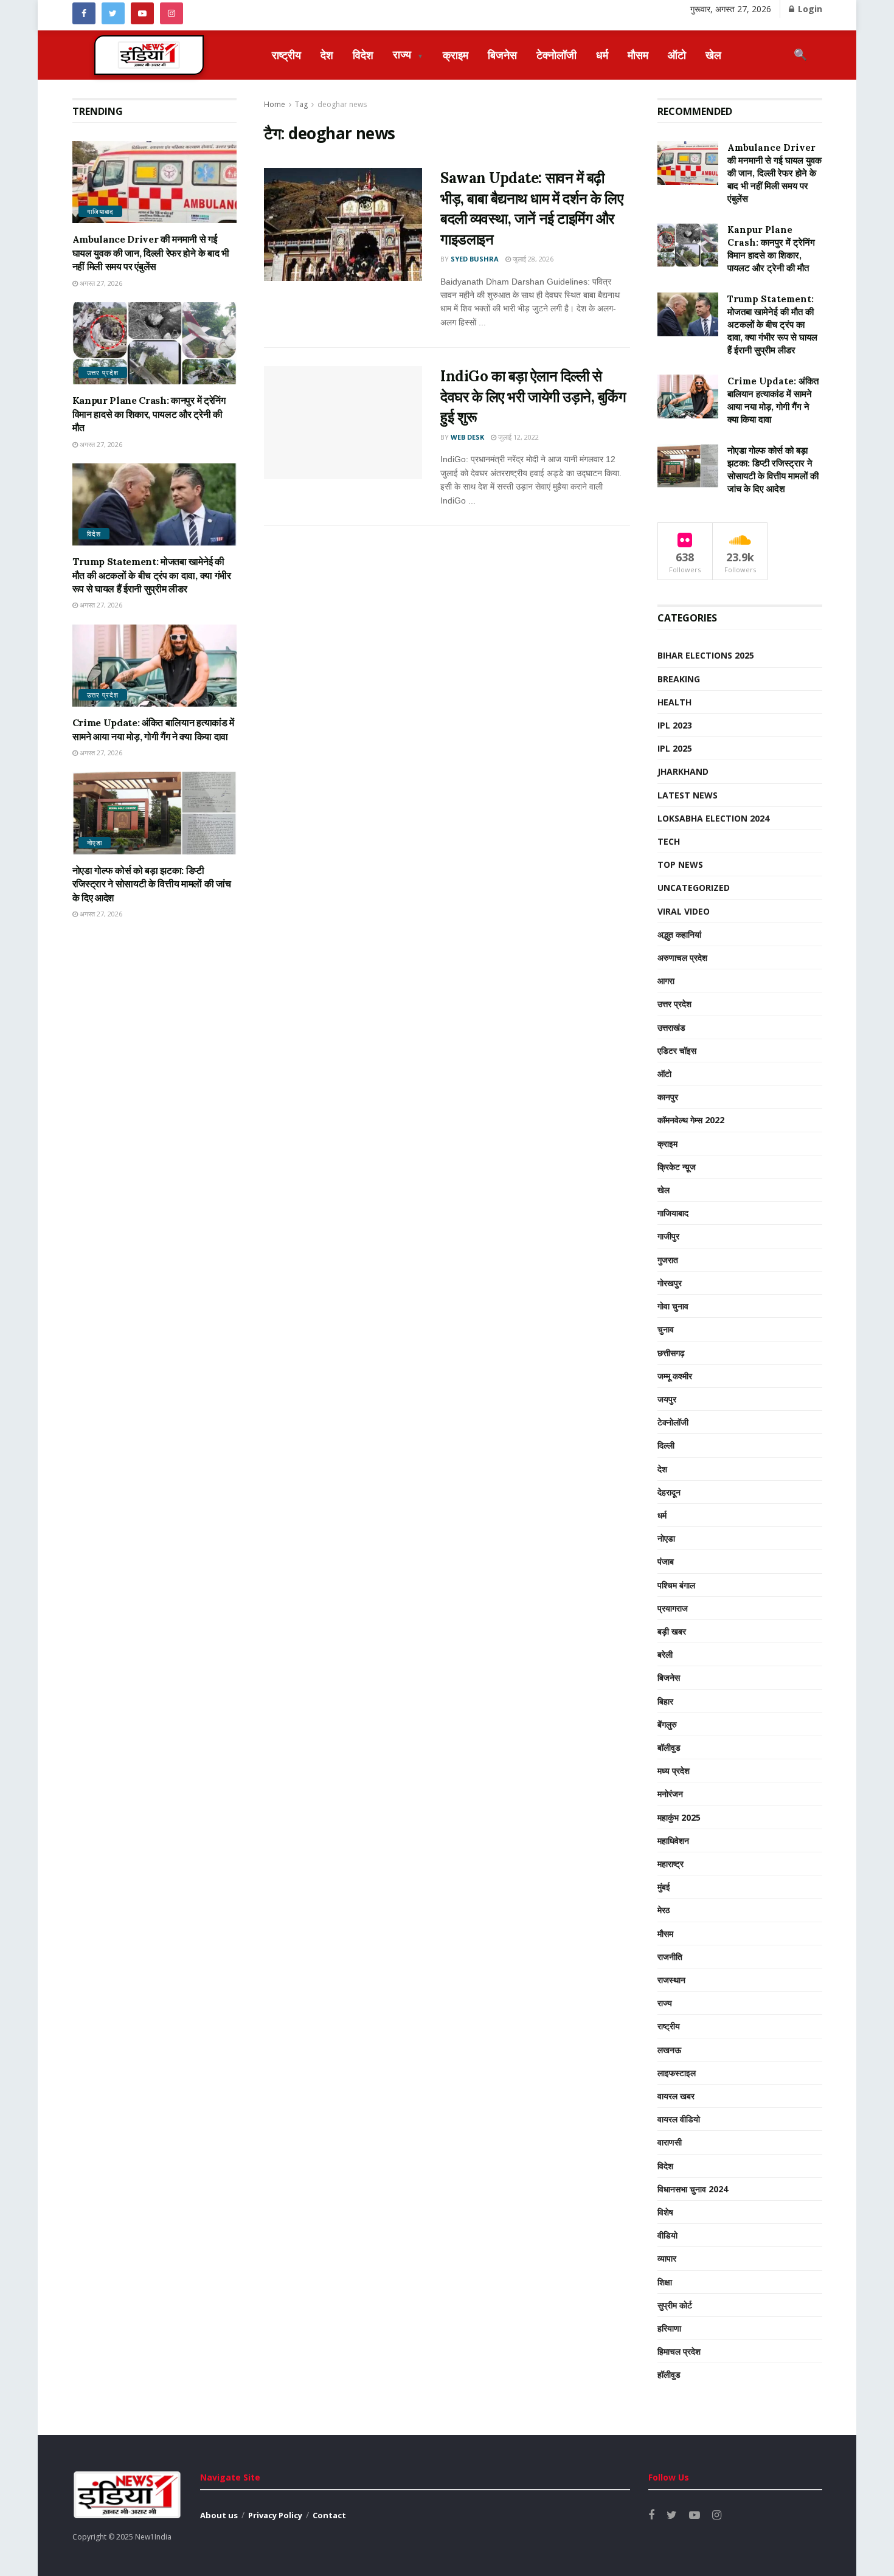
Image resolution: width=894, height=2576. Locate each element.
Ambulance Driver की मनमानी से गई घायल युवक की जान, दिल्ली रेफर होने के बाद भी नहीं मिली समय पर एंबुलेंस (151, 253)
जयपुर (667, 1399)
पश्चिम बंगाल (676, 1585)
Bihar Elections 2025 (706, 655)
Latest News (688, 795)
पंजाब (666, 1561)
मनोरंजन (670, 1794)
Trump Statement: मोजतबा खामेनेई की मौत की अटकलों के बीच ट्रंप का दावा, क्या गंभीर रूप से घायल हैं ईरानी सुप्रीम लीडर (152, 575)
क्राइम (456, 55)
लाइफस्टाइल (677, 2073)
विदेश (363, 55)
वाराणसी (670, 2142)
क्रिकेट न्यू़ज (677, 1167)
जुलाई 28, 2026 (532, 259)
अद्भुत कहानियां (679, 934)
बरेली (665, 1654)
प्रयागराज (673, 1608)
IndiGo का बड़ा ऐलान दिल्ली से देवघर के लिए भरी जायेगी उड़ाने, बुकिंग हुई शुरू (533, 396)
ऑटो (677, 55)
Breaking (679, 679)
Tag (301, 104)
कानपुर (668, 1097)
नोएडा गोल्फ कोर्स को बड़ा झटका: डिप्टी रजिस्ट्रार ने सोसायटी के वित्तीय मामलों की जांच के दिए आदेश (152, 884)
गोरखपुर (670, 1283)
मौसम (638, 55)
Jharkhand (683, 771)
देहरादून (669, 1492)
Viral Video (684, 911)
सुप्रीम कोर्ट (675, 2305)
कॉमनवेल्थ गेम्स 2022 (691, 1120)
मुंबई (664, 1887)
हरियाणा (669, 2328)
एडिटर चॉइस (677, 1051)
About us (219, 2515)
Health (674, 702)
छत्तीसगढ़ (671, 1353)
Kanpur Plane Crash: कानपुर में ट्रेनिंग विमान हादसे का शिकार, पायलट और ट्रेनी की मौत (149, 414)
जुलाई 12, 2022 (518, 437)
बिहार (665, 1701)
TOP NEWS (680, 864)
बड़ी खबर (672, 1631)
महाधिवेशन (673, 1840)
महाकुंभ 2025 (679, 1817)
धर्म (602, 55)
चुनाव (666, 1329)
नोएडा (95, 843)
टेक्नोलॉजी (556, 55)
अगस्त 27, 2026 (100, 283)
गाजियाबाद (100, 211)
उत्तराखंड (671, 1027)
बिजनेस (502, 55)
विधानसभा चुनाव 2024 (693, 2189)
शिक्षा (665, 2282)
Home (275, 104)
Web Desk (467, 437)
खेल (713, 55)
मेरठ (664, 1910)
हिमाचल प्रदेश (679, 2351)
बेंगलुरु (667, 1724)
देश (327, 55)
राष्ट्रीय (286, 55)
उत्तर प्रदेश (103, 372)
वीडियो (667, 2235)
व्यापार (667, 2258)
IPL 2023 (675, 725)
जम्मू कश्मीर (675, 1376)
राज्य (408, 54)
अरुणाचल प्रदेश (682, 957)
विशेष (665, 2212)
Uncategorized (694, 888)
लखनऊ (669, 2050)
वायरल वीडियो (679, 2119)
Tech (669, 841)
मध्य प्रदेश (674, 1771)
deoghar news (342, 104)
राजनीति (670, 1957)
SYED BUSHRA (475, 259)
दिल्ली (666, 1445)
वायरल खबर (676, 2096)
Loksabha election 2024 (713, 818)
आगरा (666, 981)
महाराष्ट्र (670, 1864)
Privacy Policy (275, 2515)
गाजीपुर (668, 1236)
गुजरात (668, 1260)
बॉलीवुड (669, 1747)
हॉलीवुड (669, 2374)
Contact (329, 2515)
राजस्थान (671, 1980)
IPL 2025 (675, 748)
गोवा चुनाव (673, 1306)
